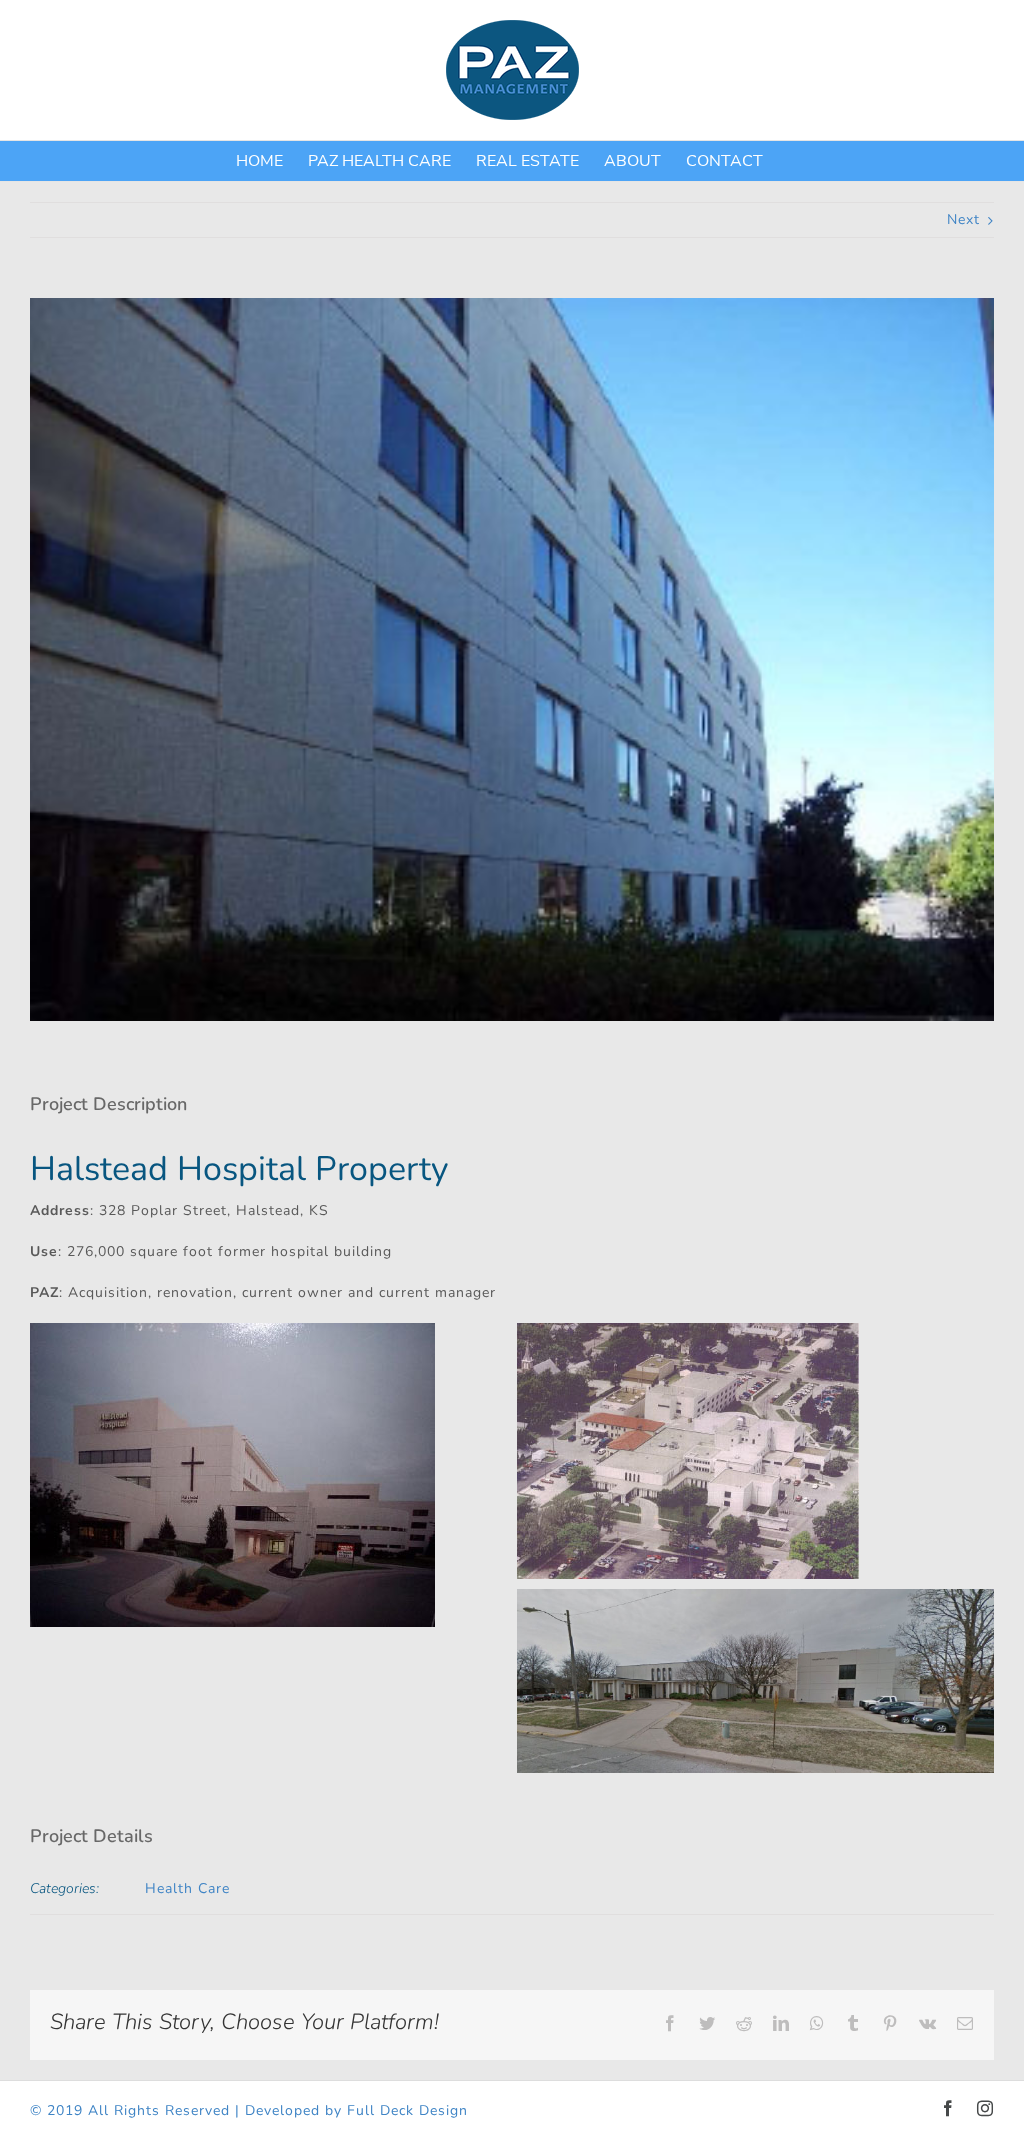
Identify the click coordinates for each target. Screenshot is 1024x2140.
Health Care (187, 1888)
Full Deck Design (407, 2110)
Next (963, 219)
